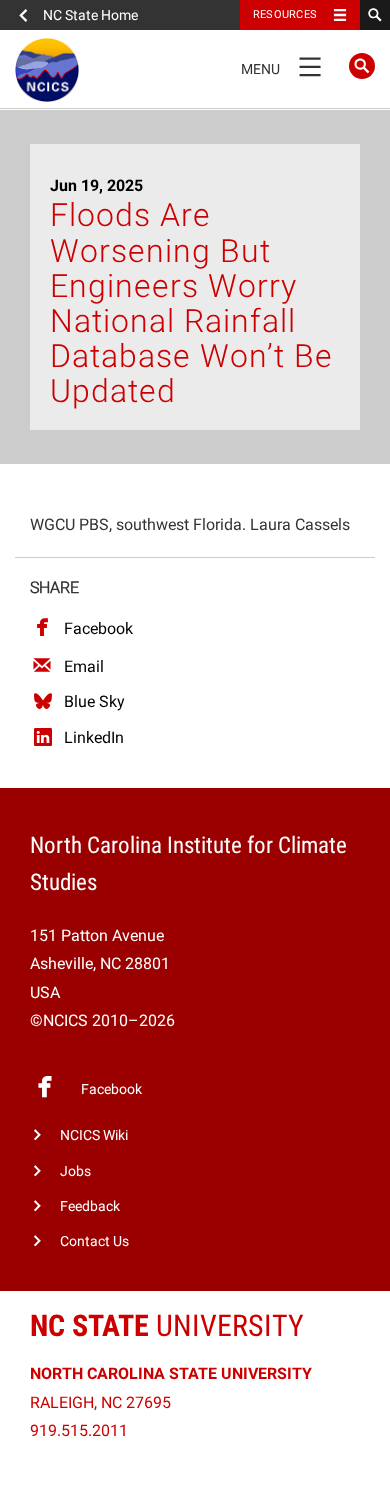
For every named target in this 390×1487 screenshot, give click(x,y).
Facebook (98, 628)
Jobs (75, 1171)
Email (84, 666)
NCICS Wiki (94, 1135)
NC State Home (90, 15)
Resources (285, 14)
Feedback (90, 1206)
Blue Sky (94, 701)
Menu (281, 65)
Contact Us (94, 1241)
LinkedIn (94, 737)
